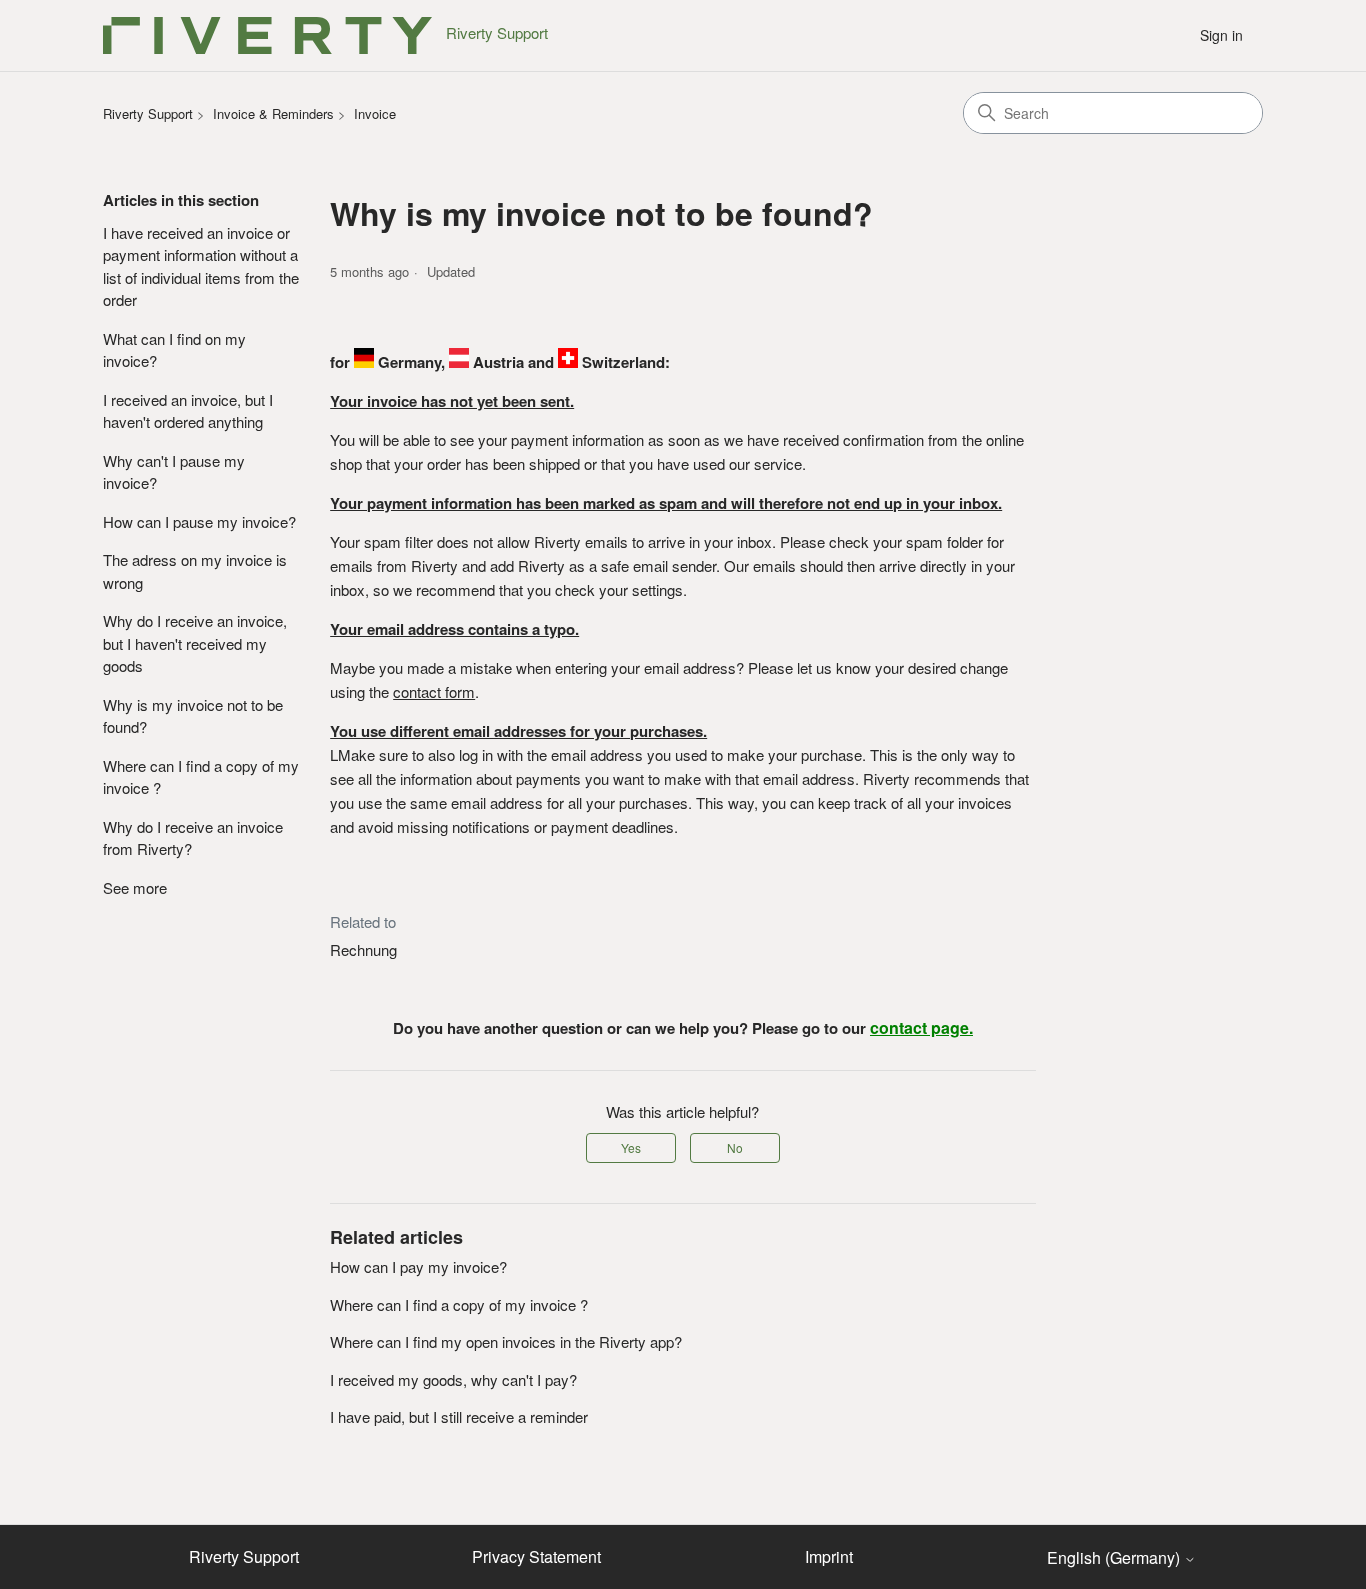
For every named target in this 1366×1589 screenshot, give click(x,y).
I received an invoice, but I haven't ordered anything (188, 411)
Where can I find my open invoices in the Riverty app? (506, 1341)
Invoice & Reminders (273, 113)
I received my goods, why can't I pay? (453, 1379)
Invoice (375, 113)
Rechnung (363, 949)
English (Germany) (1115, 1558)
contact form (434, 691)
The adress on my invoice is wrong (195, 571)
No (735, 1147)
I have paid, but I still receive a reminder (459, 1416)
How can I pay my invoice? (418, 1266)
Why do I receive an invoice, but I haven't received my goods (195, 643)
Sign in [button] (1221, 35)
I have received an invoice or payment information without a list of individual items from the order (201, 266)
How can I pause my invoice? (199, 521)
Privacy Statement (536, 1556)
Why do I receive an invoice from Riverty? (193, 838)
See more (135, 887)
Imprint (829, 1556)
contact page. (921, 1027)
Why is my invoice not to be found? (193, 716)
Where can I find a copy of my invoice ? (201, 777)
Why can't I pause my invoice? (174, 472)
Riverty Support (148, 113)
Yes (631, 1147)
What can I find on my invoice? (174, 350)
